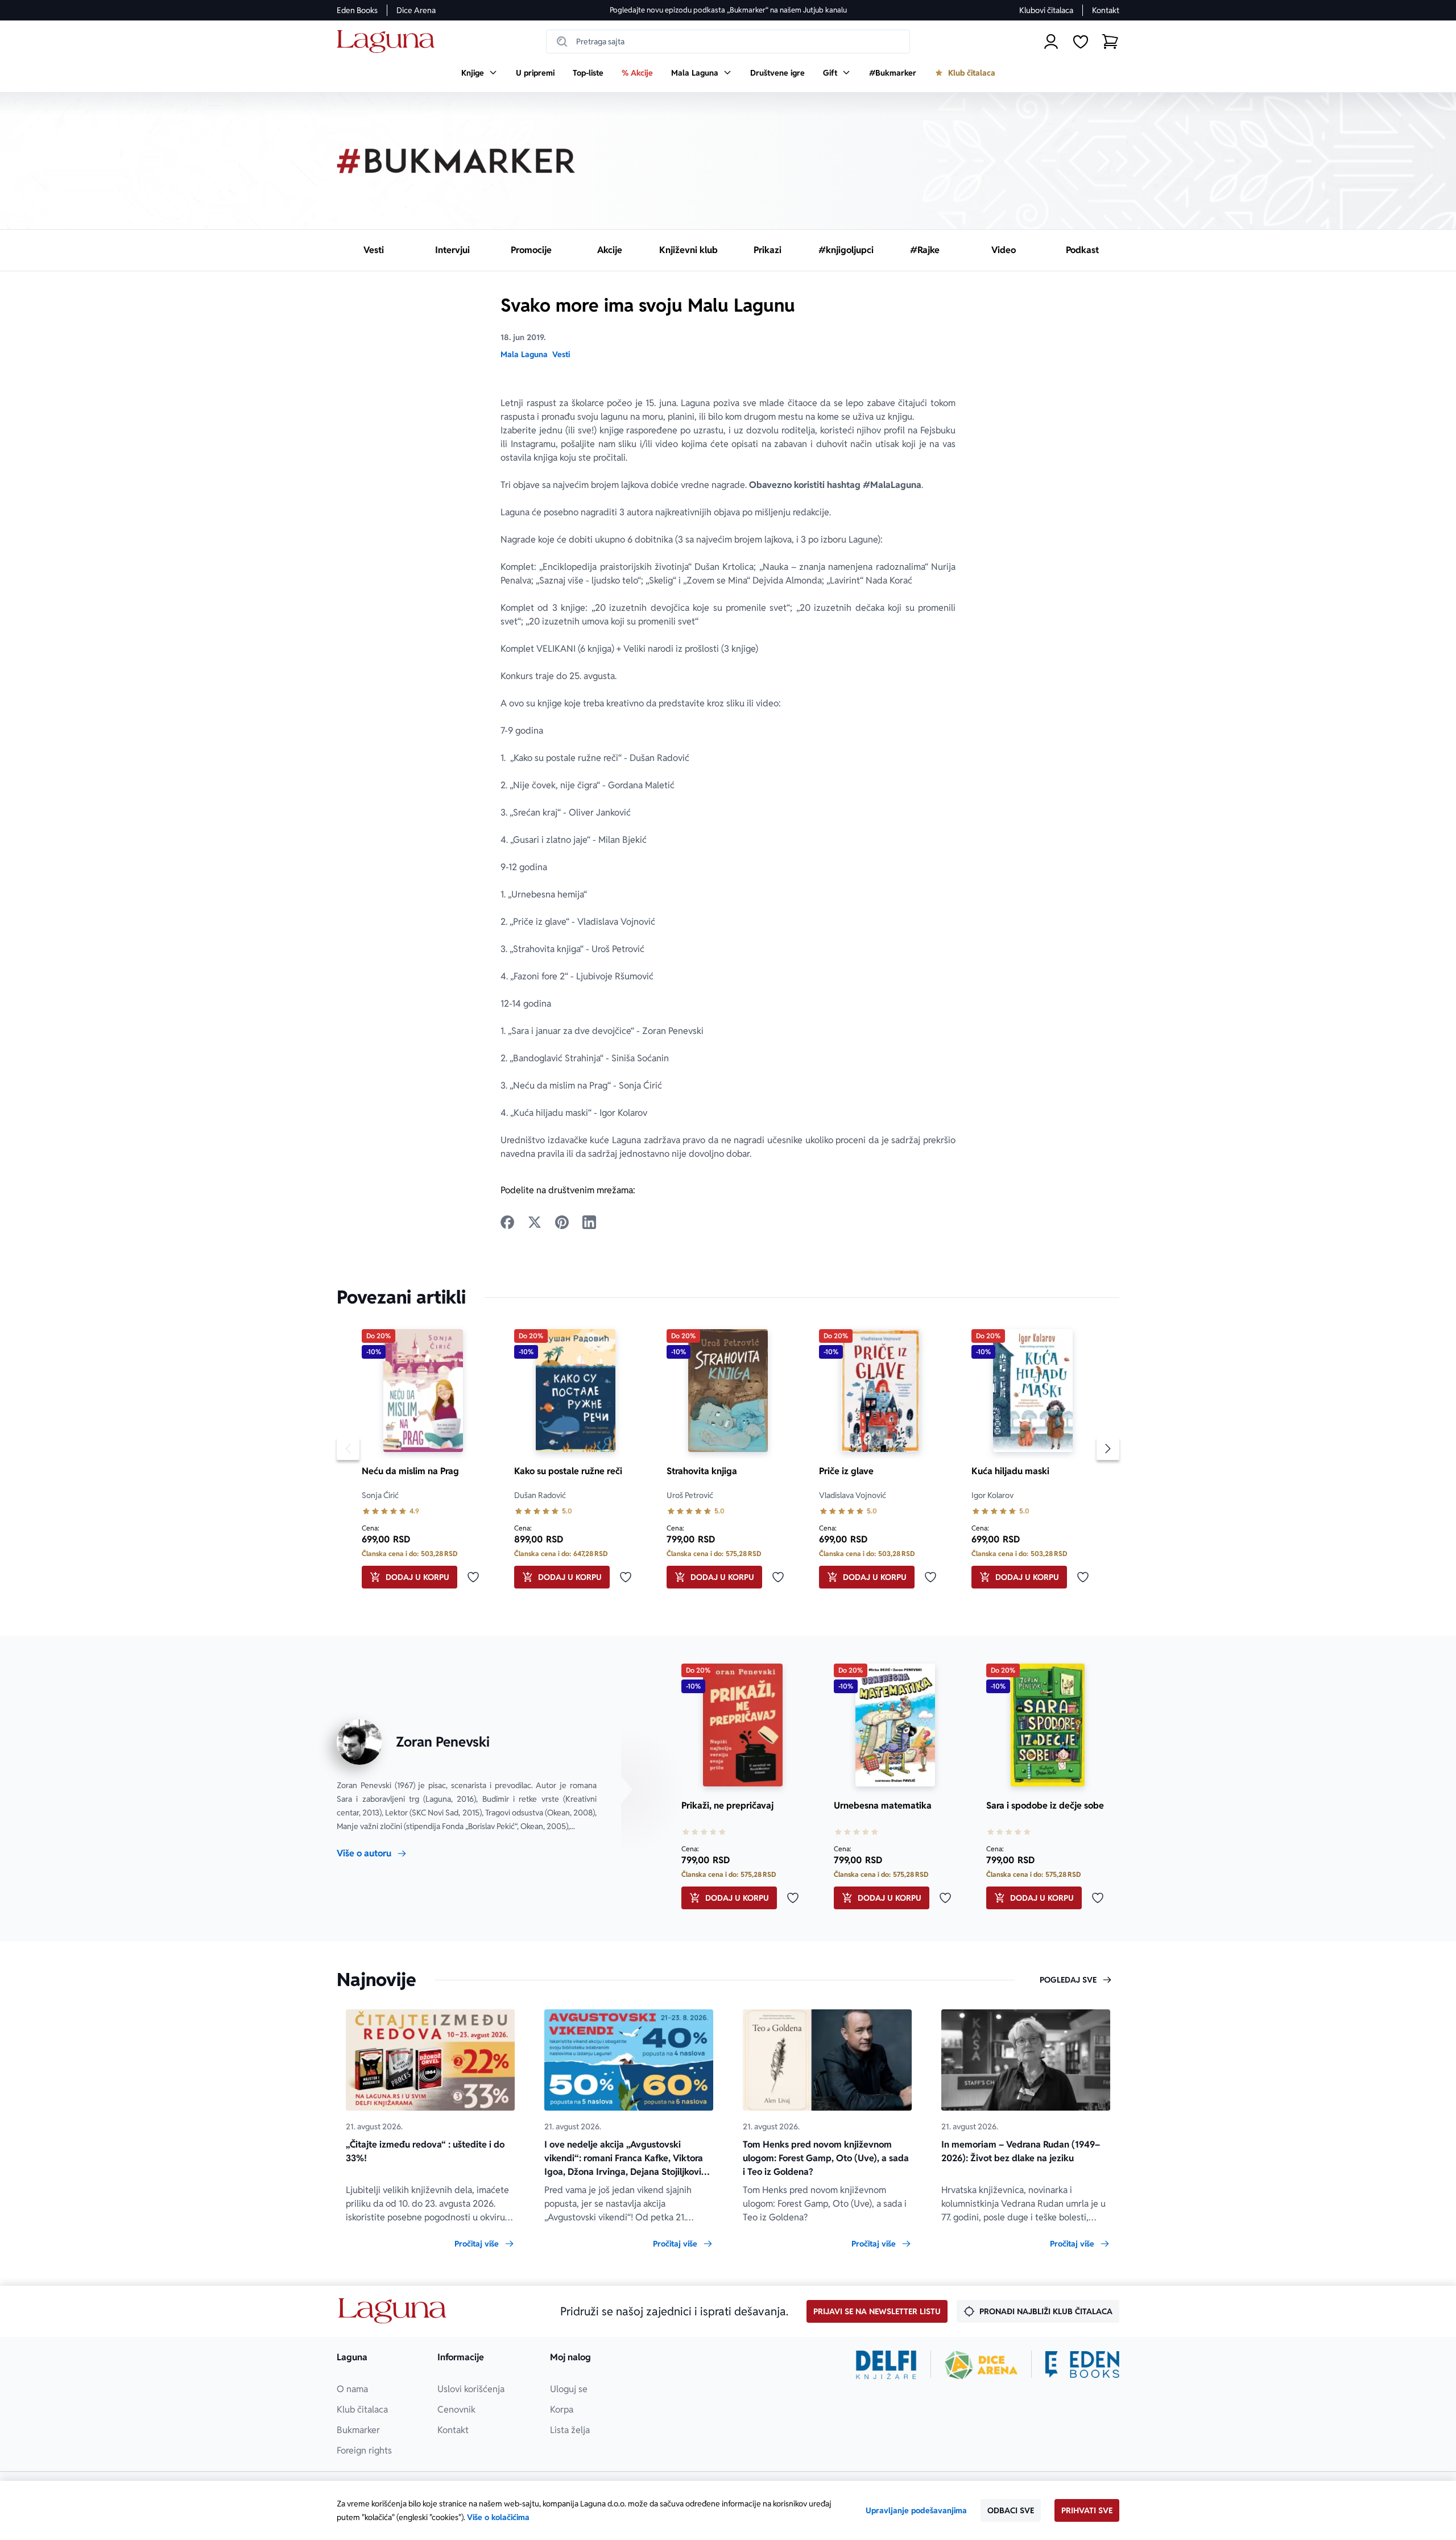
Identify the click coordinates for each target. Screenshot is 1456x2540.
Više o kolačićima (498, 2517)
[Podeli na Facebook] (507, 1222)
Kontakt (1106, 10)
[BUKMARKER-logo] (456, 161)
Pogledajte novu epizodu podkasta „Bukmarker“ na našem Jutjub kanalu (728, 10)
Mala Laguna (524, 354)
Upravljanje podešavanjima (916, 2510)
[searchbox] (728, 42)
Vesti (561, 354)
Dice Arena (416, 10)
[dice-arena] (981, 2365)
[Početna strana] (389, 42)
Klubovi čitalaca (1046, 10)
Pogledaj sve (1068, 1980)
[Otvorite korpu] (1110, 42)
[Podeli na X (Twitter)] (535, 1222)
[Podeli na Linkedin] (589, 1222)
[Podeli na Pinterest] (562, 1222)
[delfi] (886, 2365)
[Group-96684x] (1082, 2365)
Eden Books (357, 10)
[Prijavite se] (1051, 42)
